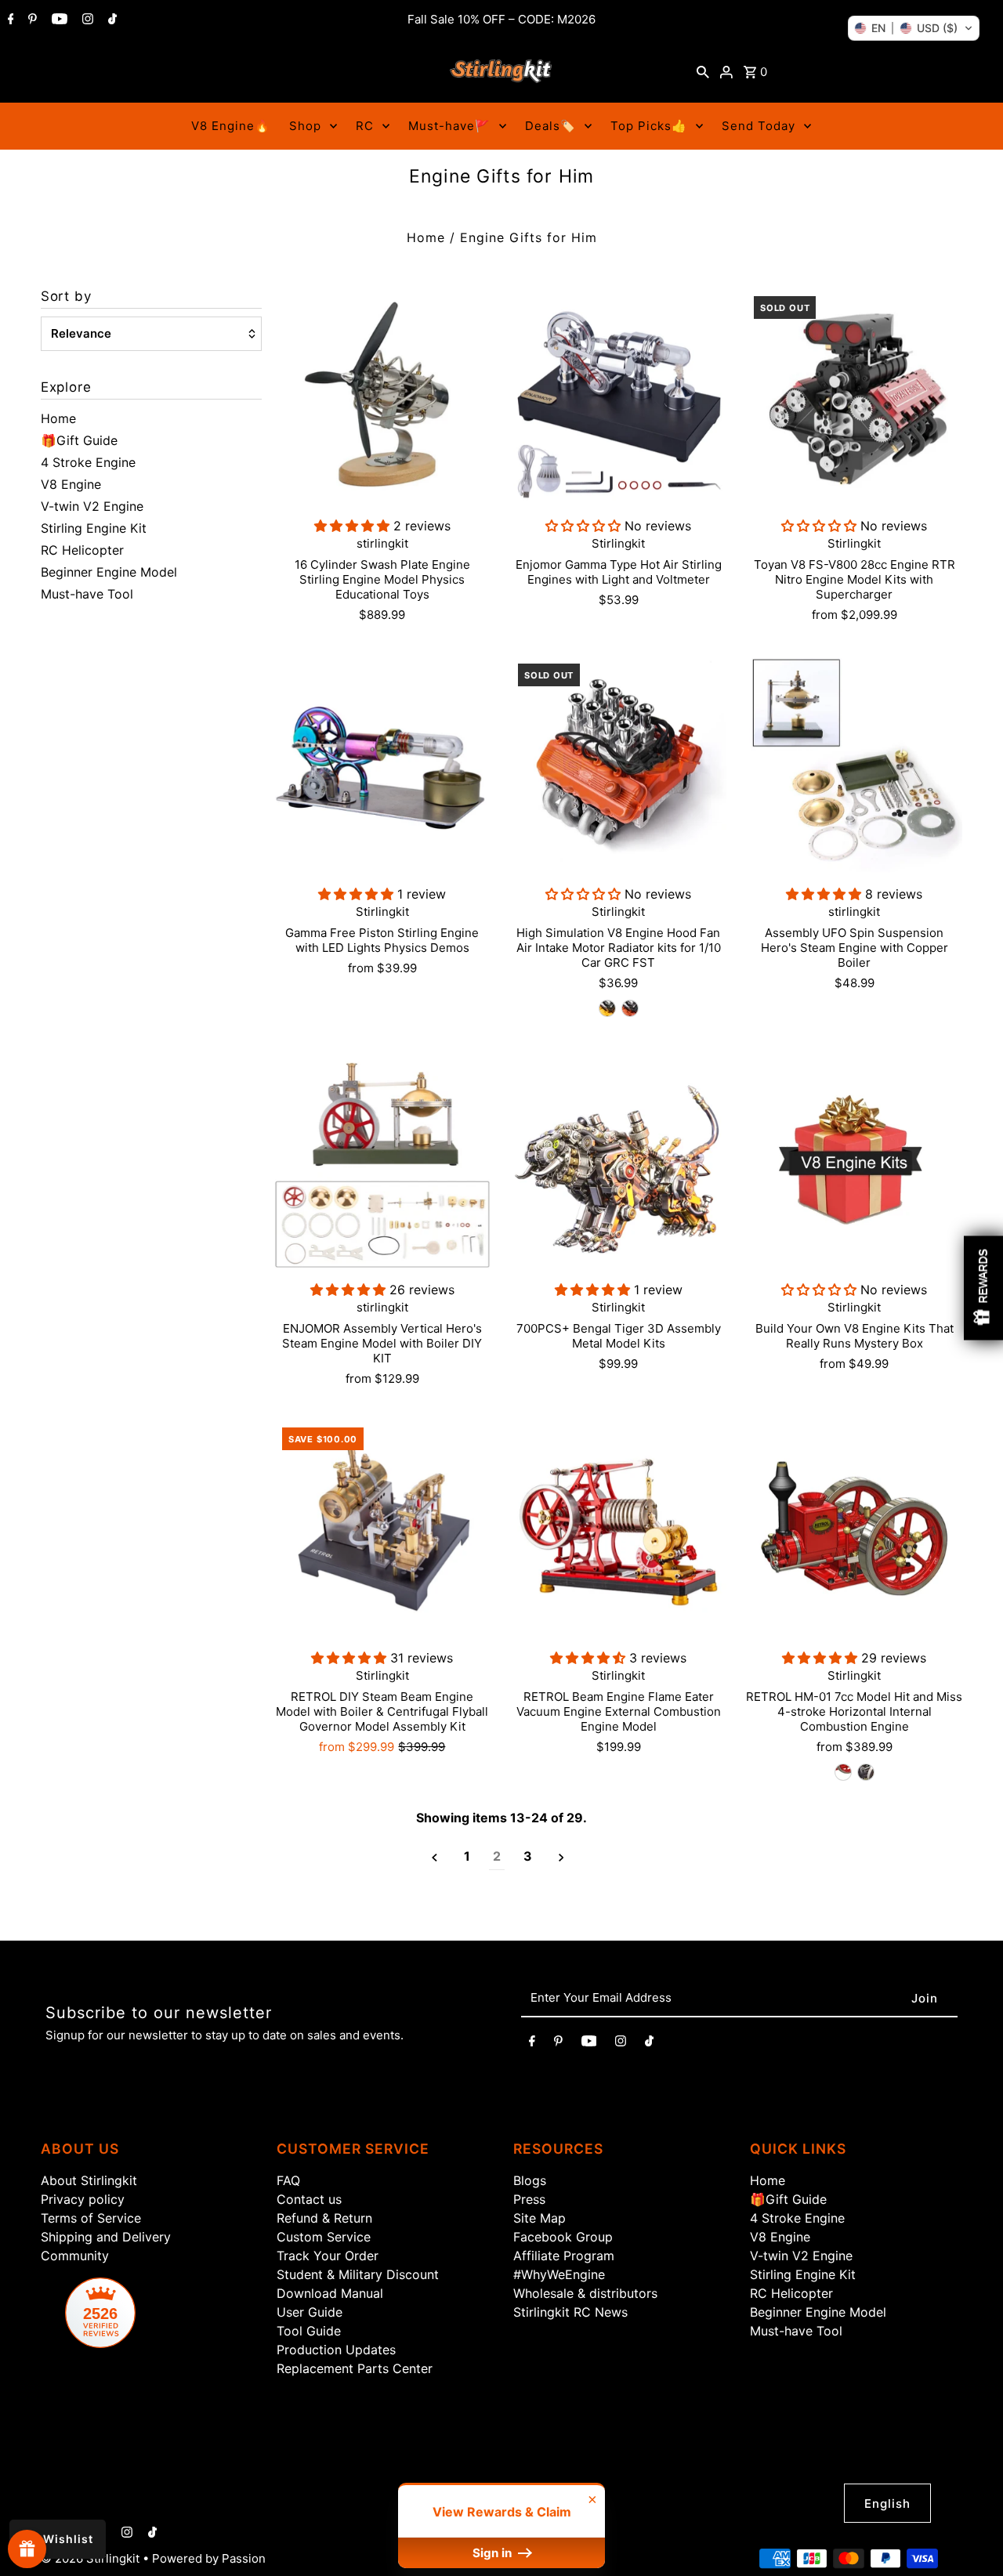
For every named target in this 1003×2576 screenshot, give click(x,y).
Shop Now (698, 1436)
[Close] (874, 1113)
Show (27, 2549)
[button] (914, 28)
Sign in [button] (494, 2553)
